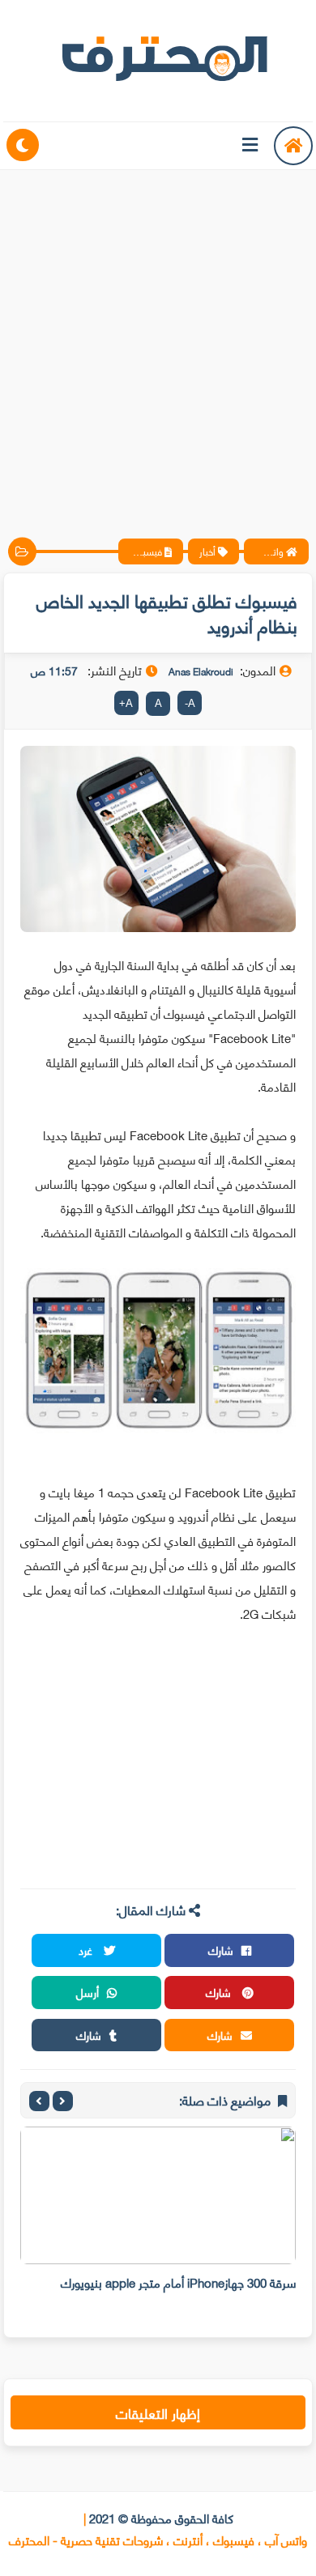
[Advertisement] (158, 340)
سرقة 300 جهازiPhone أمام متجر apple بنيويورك (178, 2282)
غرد (87, 1950)
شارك (221, 1950)
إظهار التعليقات (158, 2412)
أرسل (88, 1992)
